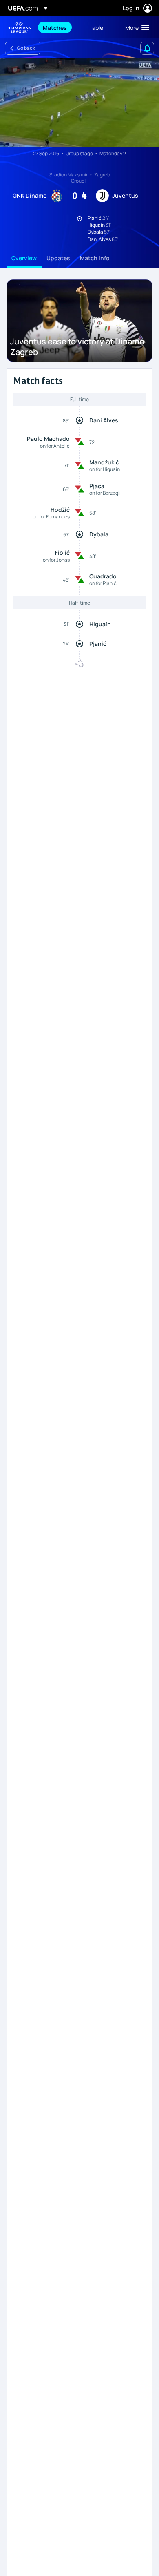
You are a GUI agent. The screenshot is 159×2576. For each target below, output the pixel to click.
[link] (55, 27)
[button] (135, 27)
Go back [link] (26, 48)
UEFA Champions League (19, 28)
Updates (58, 258)
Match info (95, 258)
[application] (79, 103)
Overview (24, 258)
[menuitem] (59, 27)
